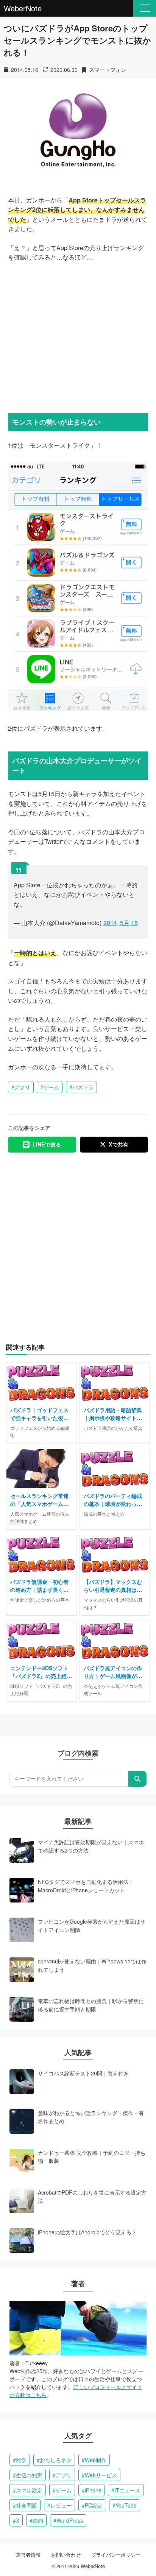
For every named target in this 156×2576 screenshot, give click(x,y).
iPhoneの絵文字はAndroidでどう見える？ (87, 2232)
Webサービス (101, 2475)
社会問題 (27, 2505)
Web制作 (96, 2460)
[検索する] (137, 1779)
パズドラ (83, 1087)
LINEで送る (47, 1144)
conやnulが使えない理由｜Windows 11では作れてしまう (92, 1965)
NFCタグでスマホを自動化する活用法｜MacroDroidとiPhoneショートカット (86, 1886)
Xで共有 (119, 1144)
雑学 (21, 2460)
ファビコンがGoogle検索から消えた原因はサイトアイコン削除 (92, 1926)
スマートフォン (108, 70)
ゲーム (51, 1087)
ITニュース (127, 2490)
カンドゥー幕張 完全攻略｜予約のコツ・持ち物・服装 (92, 2157)
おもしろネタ (56, 2460)
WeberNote (23, 8)
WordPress (70, 2520)
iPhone (93, 2490)
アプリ (22, 1087)
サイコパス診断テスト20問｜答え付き (83, 2073)
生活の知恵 (29, 2475)
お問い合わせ (66, 2555)
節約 (38, 2520)
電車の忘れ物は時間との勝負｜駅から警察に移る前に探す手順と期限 (91, 2005)
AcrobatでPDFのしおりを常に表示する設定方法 (92, 2196)
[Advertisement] (78, 336)
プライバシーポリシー (116, 2555)
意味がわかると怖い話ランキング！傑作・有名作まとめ (91, 2117)
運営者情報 (28, 2555)
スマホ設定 (29, 2490)
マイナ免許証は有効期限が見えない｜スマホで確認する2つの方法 (91, 1846)
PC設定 (94, 2505)
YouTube (126, 2505)
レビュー (61, 2505)
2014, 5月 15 (121, 923)
